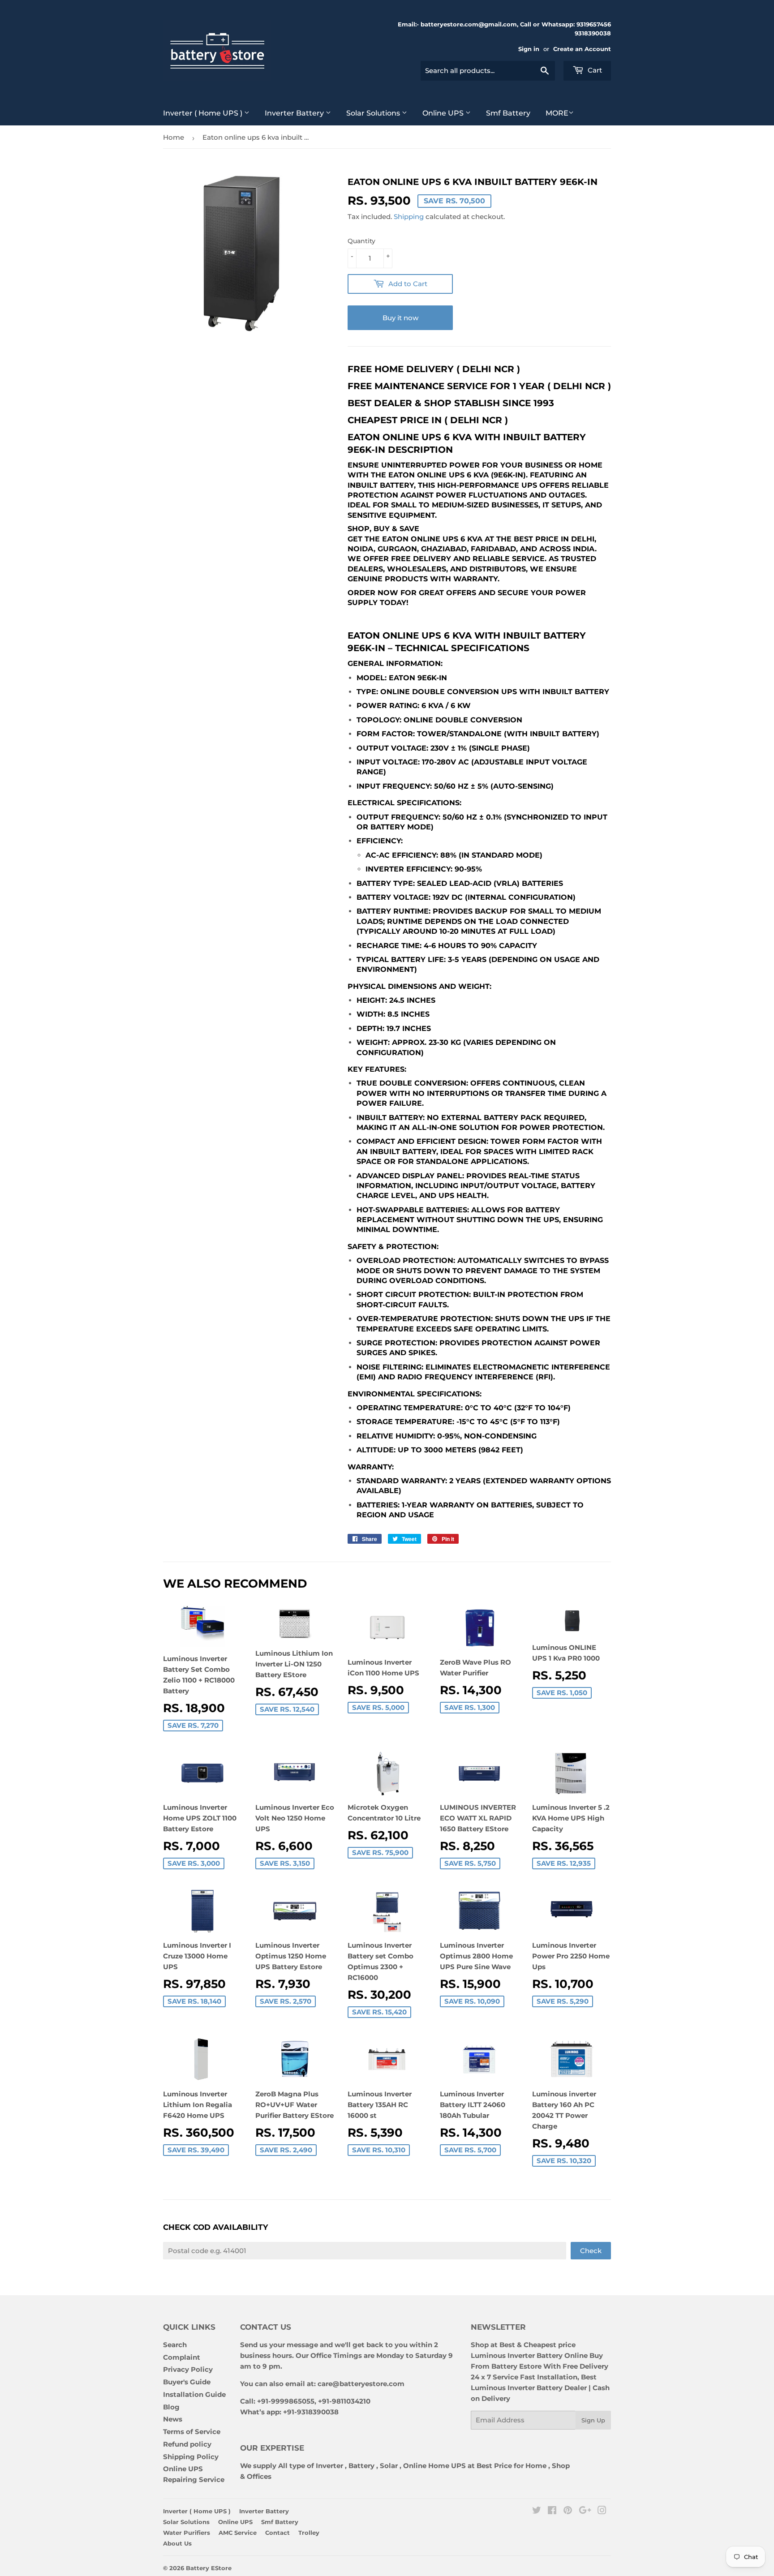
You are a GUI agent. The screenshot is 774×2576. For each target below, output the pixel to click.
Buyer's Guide (187, 2382)
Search (175, 2345)
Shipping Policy (191, 2457)
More (557, 113)
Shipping (409, 217)
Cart (594, 70)
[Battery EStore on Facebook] (552, 2511)
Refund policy (187, 2444)
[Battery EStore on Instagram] (602, 2511)
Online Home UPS (434, 2466)
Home (174, 137)
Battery (361, 2466)
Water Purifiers (187, 2533)
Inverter (329, 2466)
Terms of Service (192, 2432)
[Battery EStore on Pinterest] (568, 2511)
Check (591, 2251)
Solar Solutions (374, 113)
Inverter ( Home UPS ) (204, 113)
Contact (277, 2533)
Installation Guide (194, 2394)
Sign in (529, 49)
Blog (171, 2407)
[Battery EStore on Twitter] (537, 2511)
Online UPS (444, 113)
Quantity (361, 241)
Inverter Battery (295, 113)
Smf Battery (508, 113)
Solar (390, 2466)
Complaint (182, 2357)
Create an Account (582, 49)
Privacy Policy (188, 2369)
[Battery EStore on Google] (585, 2511)
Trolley (309, 2533)
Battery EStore (209, 2568)
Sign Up (593, 2420)
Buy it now (400, 318)
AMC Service (238, 2533)
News (173, 2419)
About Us (177, 2543)
